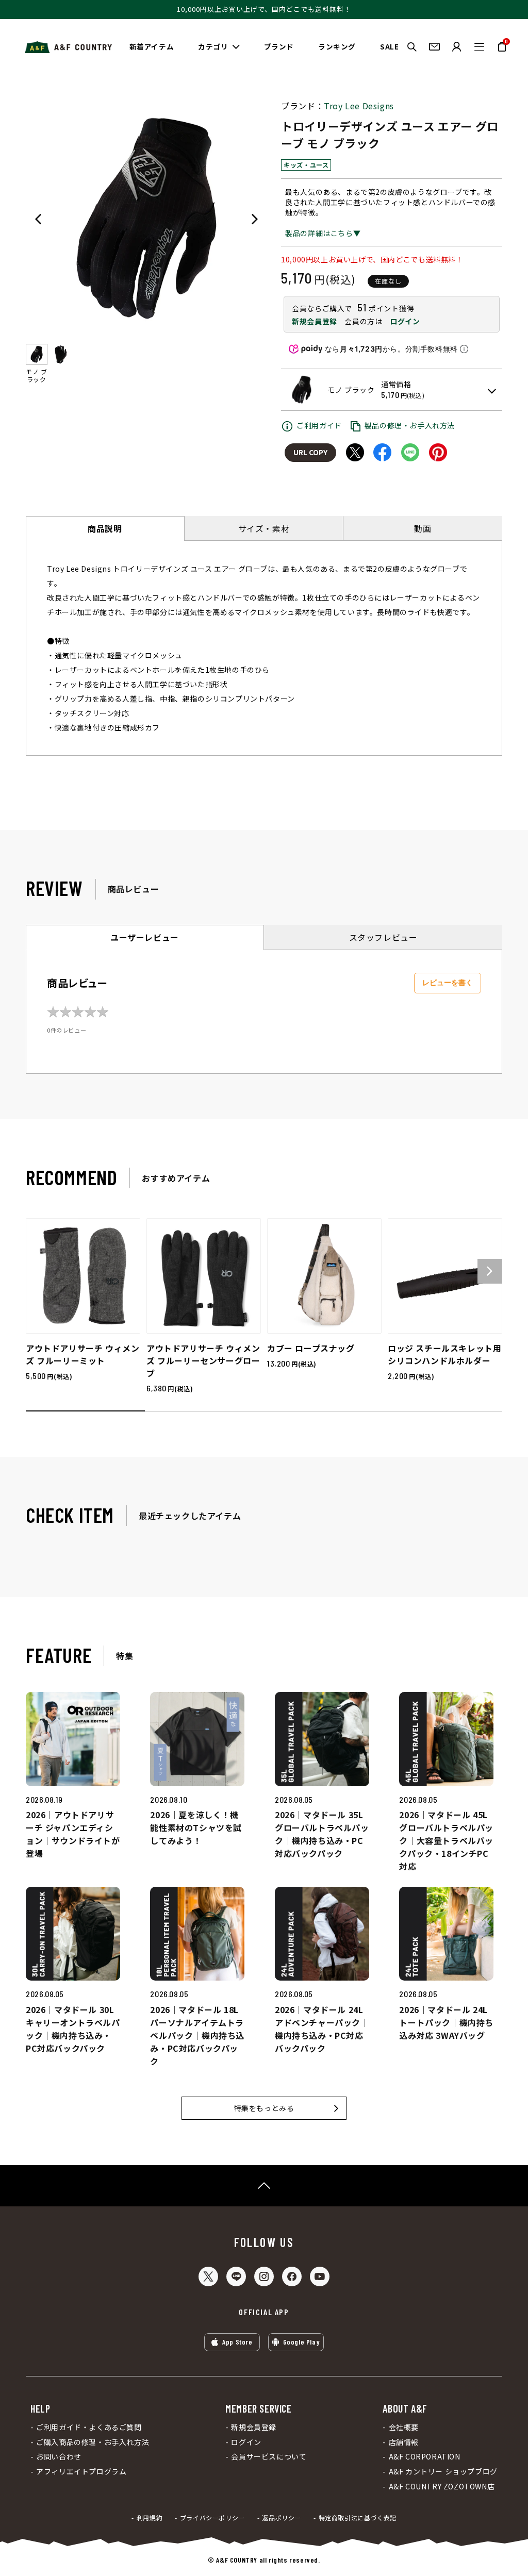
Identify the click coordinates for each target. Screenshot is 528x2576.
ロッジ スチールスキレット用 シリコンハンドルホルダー (444, 1354)
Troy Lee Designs (359, 106)
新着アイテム (152, 46)
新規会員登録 (315, 321)
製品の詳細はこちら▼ (323, 233)
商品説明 (105, 528)
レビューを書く (448, 983)
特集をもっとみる (264, 2108)
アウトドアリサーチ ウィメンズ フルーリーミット (82, 1354)
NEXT (255, 219)
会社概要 (404, 2427)
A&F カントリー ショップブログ (443, 2472)
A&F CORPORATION (424, 2457)
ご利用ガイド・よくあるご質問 (89, 2427)
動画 (423, 528)
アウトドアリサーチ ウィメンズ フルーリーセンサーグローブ (203, 1360)
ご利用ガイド (319, 425)
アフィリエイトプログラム (81, 2472)
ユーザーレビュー (145, 937)
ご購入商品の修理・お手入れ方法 (93, 2442)
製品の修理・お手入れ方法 (410, 425)
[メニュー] (479, 47)
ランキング (337, 46)
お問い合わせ (59, 2457)
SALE (389, 46)
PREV (38, 219)
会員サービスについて (269, 2457)
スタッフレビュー (383, 937)
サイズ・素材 (264, 528)
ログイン (405, 321)
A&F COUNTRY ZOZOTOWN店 (442, 2487)
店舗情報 (404, 2442)
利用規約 (150, 2518)
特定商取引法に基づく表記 (358, 2518)
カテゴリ (213, 46)
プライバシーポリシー (212, 2518)
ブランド (279, 46)
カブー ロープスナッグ (311, 1348)
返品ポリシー (282, 2518)
